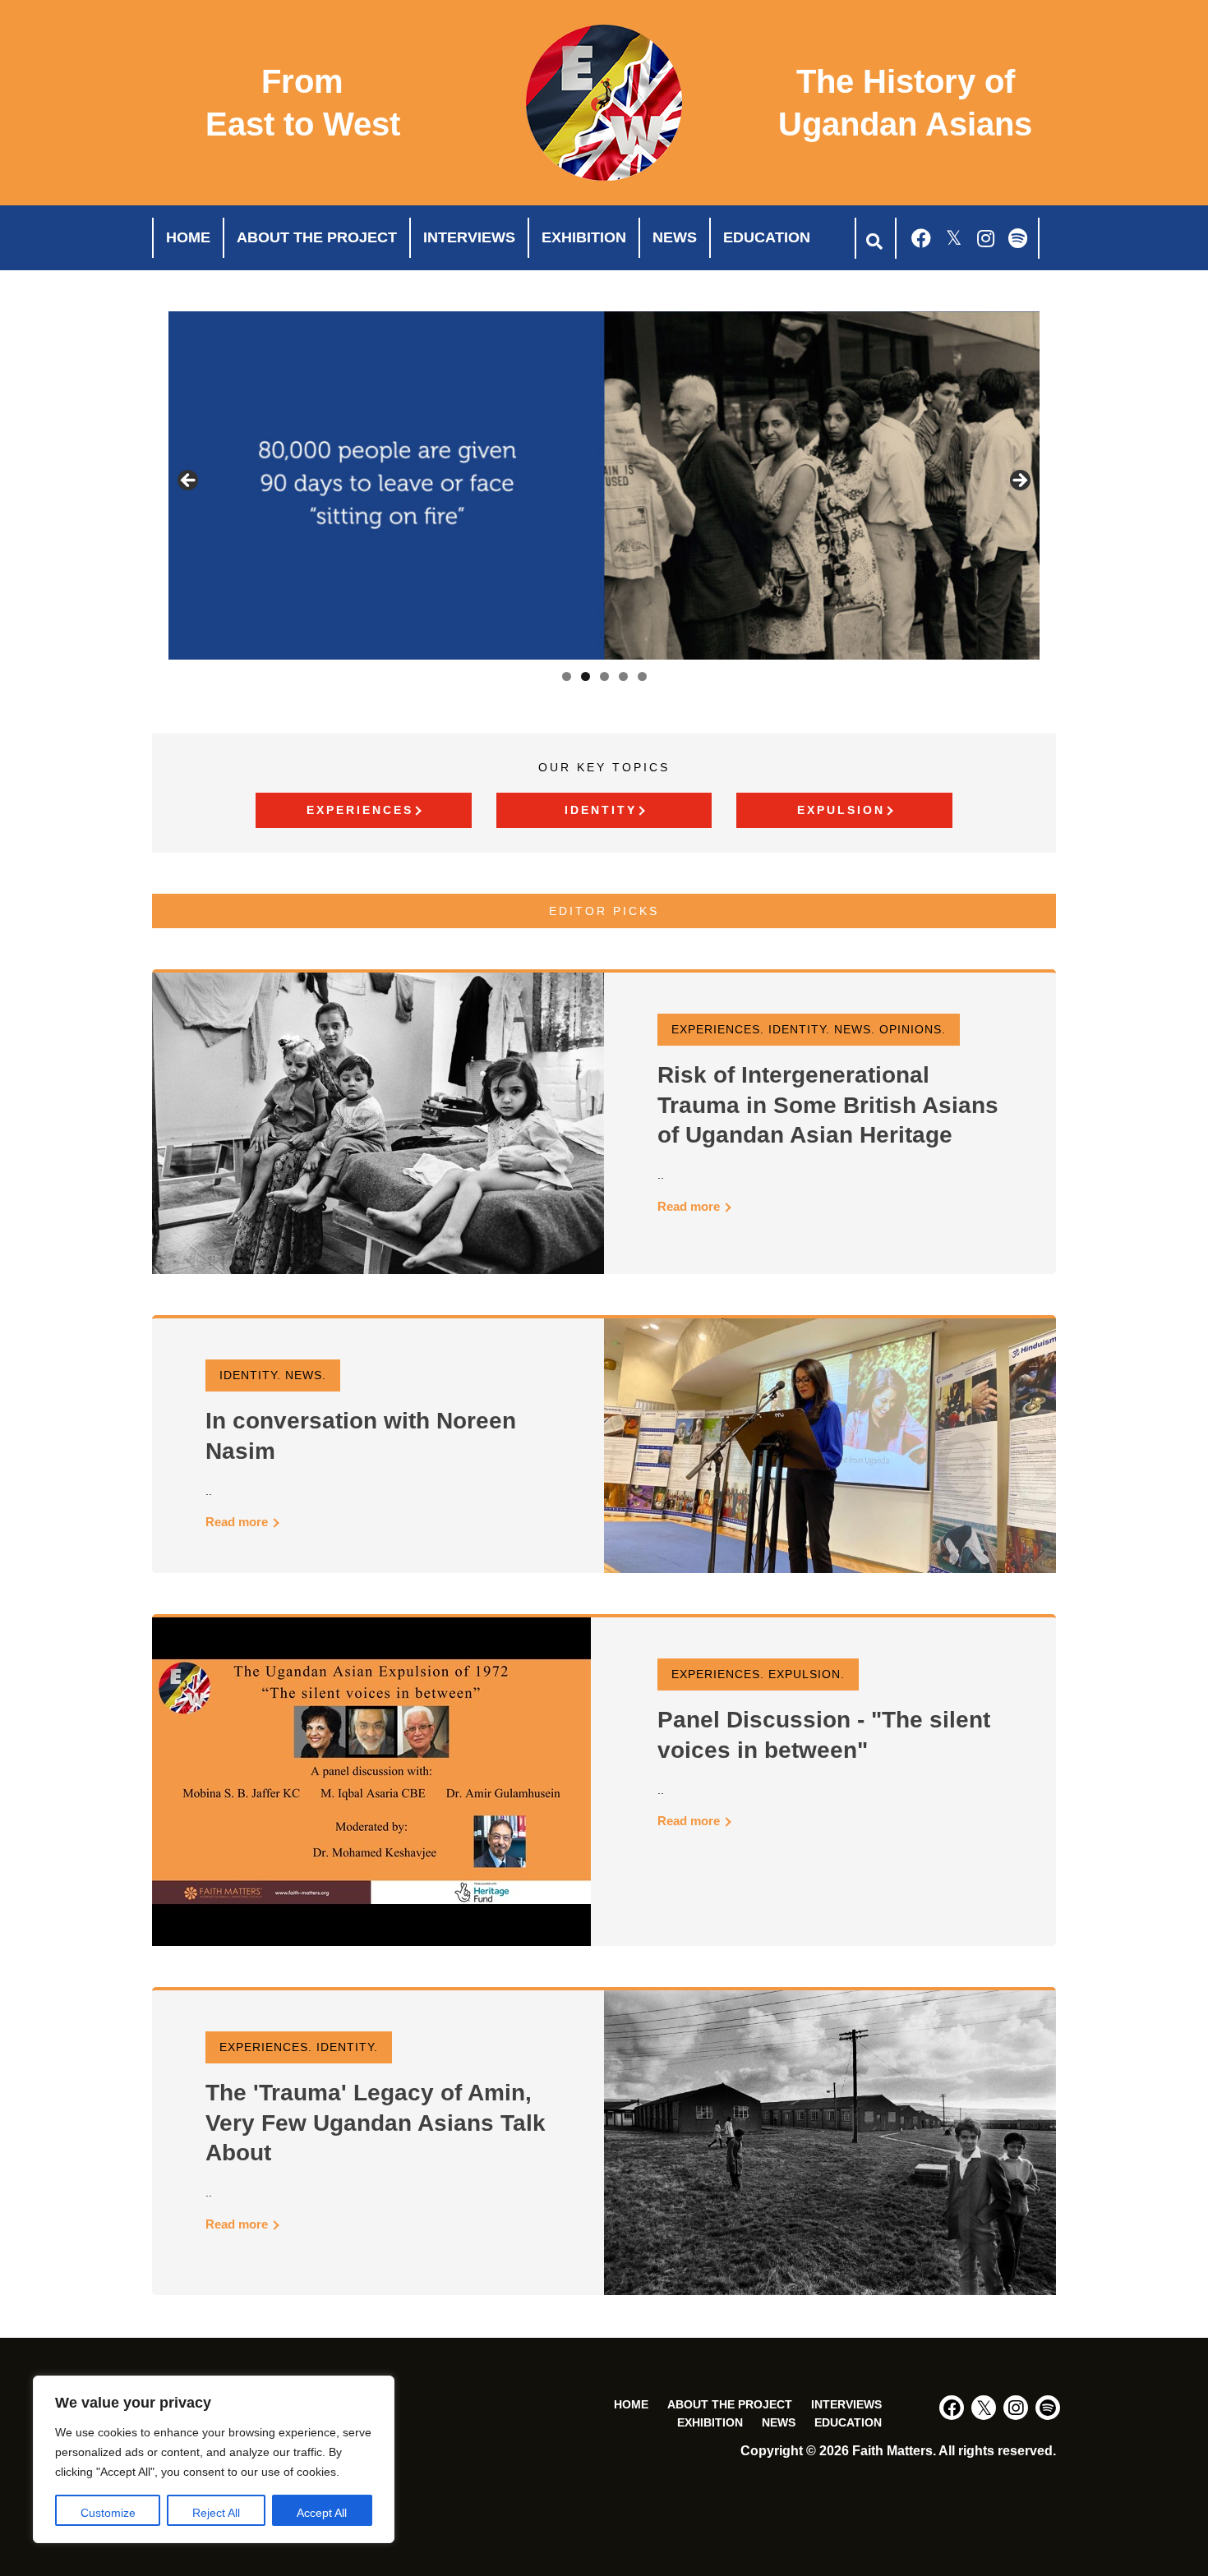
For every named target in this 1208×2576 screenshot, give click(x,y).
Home (188, 237)
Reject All (216, 2513)
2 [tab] (586, 676)
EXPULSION (841, 810)
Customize (108, 2513)
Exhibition (584, 237)
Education (767, 237)
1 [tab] (567, 676)
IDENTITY (601, 810)
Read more (690, 1206)
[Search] (873, 238)
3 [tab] (604, 676)
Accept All (322, 2513)
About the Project (317, 237)
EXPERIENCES (360, 810)
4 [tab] (623, 676)
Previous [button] (189, 481)
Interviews (469, 237)
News (675, 237)
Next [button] (1019, 481)
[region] (214, 2459)
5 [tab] (642, 676)
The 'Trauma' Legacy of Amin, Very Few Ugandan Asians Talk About (376, 2123)
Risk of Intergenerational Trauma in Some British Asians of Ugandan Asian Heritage (828, 1105)
